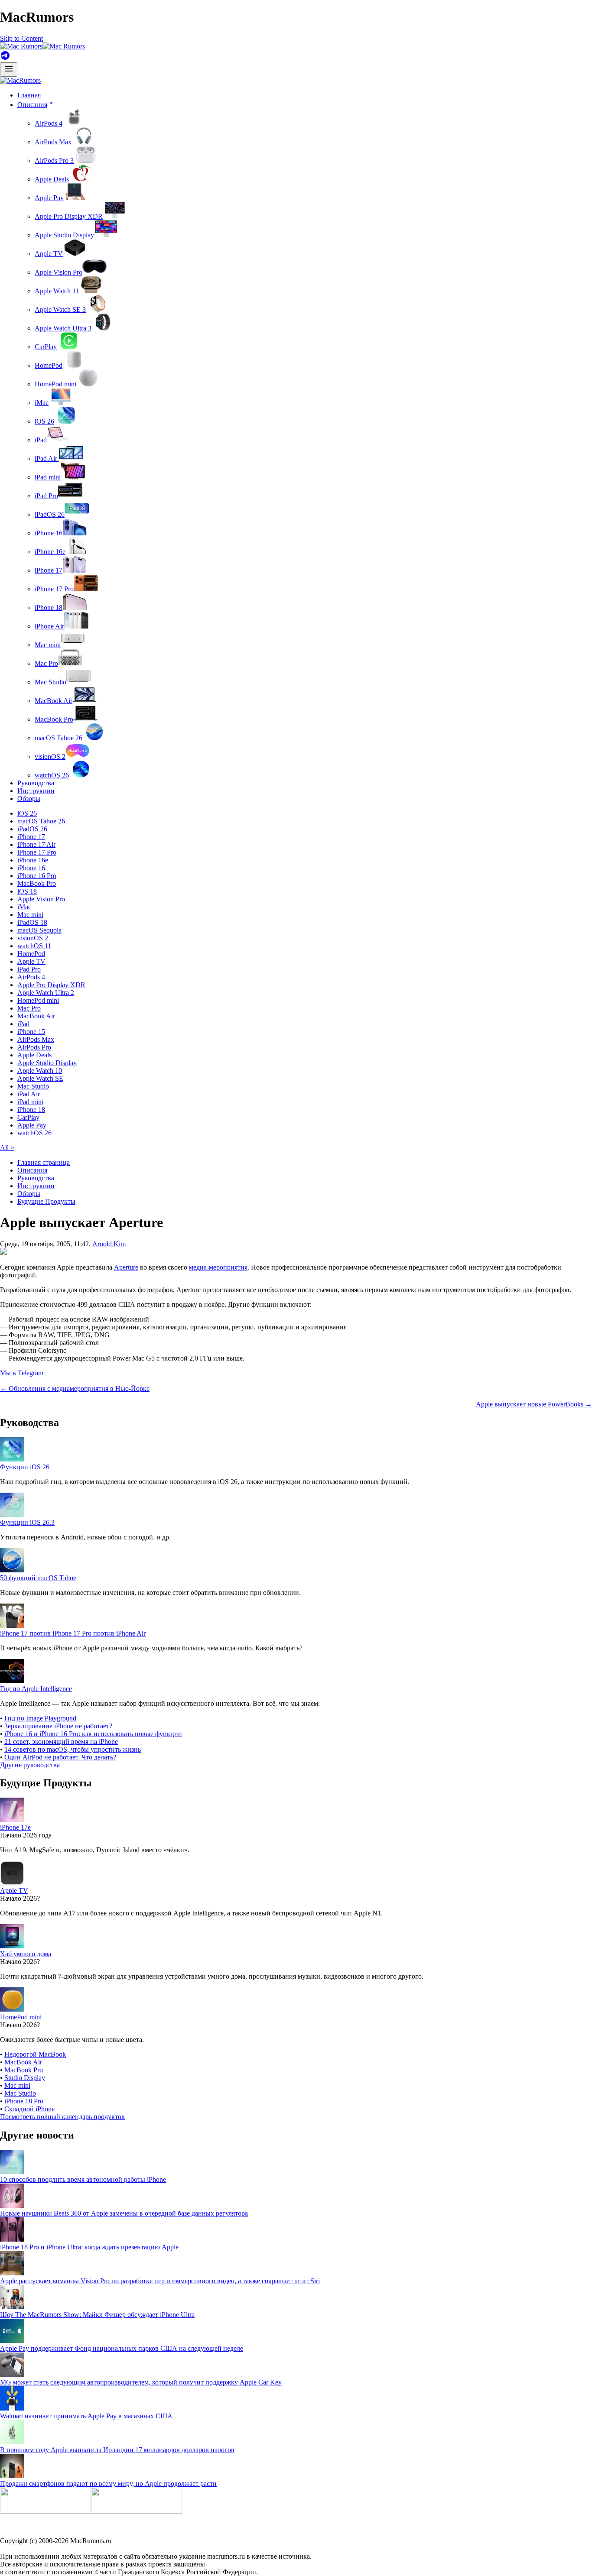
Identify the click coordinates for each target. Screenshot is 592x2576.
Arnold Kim (109, 1244)
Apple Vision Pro (59, 272)
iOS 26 (44, 421)
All (7, 1148)
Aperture (126, 1267)
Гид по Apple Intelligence (36, 1689)
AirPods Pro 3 (54, 160)
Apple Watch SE (40, 1078)
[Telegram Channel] (5, 58)
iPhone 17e (15, 1827)
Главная (29, 95)
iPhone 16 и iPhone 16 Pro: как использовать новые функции (93, 1734)
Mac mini (48, 645)
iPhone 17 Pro (54, 589)
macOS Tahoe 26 (59, 738)
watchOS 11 (34, 946)
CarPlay (46, 347)
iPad (41, 440)
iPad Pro (46, 496)
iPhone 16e (50, 552)
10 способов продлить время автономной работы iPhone (83, 2179)
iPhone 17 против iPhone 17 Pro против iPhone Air (73, 1633)
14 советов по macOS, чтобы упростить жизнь (73, 1749)
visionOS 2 (50, 757)
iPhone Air (49, 626)
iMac (42, 403)
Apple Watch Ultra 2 (46, 993)
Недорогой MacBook (35, 2054)
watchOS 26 (52, 775)
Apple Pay (49, 198)
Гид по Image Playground (40, 1718)
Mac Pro (46, 663)
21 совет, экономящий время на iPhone (61, 1742)
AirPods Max (53, 142)
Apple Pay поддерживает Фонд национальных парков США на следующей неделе (122, 2348)
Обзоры (29, 799)
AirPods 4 (49, 123)
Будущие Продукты (46, 1201)
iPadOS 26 (50, 514)
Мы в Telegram (22, 1373)
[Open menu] (9, 70)
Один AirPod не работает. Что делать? (60, 1757)
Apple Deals (52, 179)
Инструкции (36, 791)
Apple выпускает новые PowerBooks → (534, 1404)
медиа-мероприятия (218, 1267)
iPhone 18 (49, 608)
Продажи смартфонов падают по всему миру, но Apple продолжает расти (108, 2484)
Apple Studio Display (64, 235)
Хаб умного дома (26, 1954)
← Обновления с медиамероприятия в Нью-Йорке (75, 1388)
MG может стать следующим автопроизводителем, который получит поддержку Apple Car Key (141, 2382)
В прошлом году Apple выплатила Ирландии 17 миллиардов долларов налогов (117, 2450)
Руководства (36, 783)
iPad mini (48, 477)
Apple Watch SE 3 (60, 309)
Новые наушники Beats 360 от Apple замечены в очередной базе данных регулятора (124, 2213)
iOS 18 (27, 891)
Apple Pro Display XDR (69, 216)
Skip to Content (21, 38)
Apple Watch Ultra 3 (63, 328)
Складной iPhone (29, 2109)
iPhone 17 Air (36, 844)
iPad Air (47, 458)
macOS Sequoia (39, 930)
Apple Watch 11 (57, 291)
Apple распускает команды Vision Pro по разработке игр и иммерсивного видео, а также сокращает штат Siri (160, 2281)
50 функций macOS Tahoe (38, 1578)
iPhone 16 (49, 533)
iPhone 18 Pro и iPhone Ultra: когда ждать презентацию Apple (89, 2247)
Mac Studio (50, 682)
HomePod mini (55, 384)
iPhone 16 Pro (37, 876)
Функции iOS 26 (25, 1467)
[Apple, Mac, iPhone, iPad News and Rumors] (20, 80)
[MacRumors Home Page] (42, 46)
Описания (32, 1170)
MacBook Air (54, 701)
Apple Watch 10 (40, 1071)
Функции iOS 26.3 (27, 1522)
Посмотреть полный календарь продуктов (62, 2117)
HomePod (49, 365)
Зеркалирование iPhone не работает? (58, 1726)
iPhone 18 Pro (24, 2101)
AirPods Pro (34, 1047)
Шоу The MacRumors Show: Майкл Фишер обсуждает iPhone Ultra (97, 2315)
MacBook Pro (54, 719)
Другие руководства (30, 1765)
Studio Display (25, 2078)
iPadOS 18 (32, 922)
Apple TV (49, 254)
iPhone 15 (31, 1032)
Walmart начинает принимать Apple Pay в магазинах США (86, 2416)
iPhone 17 (49, 570)
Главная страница (44, 1162)
